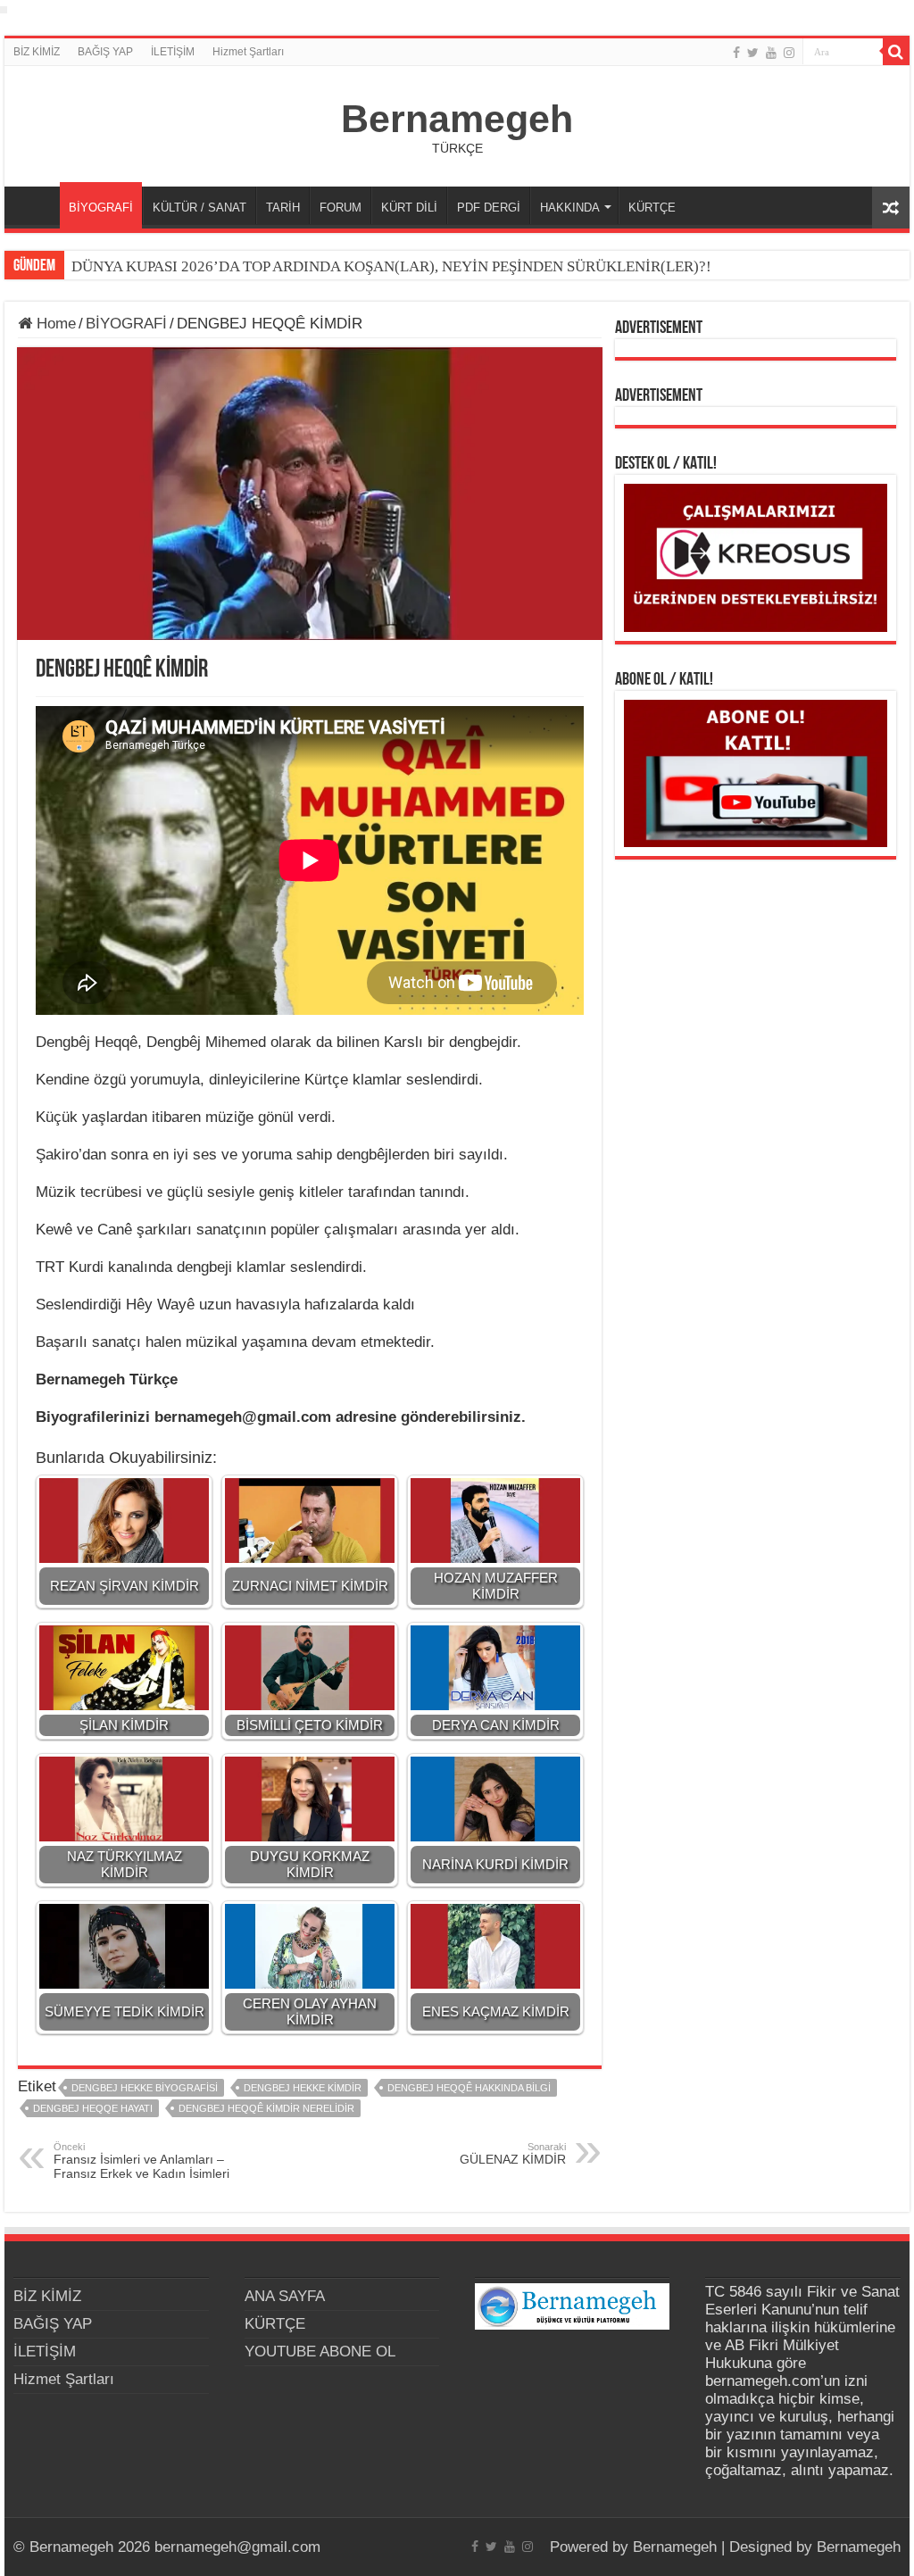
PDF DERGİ (489, 208)
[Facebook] (736, 53)
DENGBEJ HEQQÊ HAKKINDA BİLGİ (469, 2088)
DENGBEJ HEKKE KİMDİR (303, 2088)
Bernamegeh (457, 119)
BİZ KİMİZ (37, 52)
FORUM (341, 208)
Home (54, 324)
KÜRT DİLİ (409, 208)
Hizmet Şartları (248, 52)
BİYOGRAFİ (101, 208)
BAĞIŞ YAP (105, 52)
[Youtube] (771, 53)
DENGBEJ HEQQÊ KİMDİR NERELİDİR (266, 2108)
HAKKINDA (570, 208)
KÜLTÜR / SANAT (199, 208)
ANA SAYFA (37, 205)
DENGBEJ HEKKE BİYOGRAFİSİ (145, 2088)
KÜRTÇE (652, 208)
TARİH (283, 208)
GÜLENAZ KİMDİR (513, 2154)
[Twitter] (753, 53)
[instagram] (789, 53)
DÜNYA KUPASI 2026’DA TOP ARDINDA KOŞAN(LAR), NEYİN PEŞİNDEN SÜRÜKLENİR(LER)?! (391, 266)
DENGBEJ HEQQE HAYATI (93, 2108)
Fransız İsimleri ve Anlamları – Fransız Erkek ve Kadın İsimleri (141, 2161)
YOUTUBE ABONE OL (320, 2352)
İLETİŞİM (173, 52)
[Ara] (896, 52)
